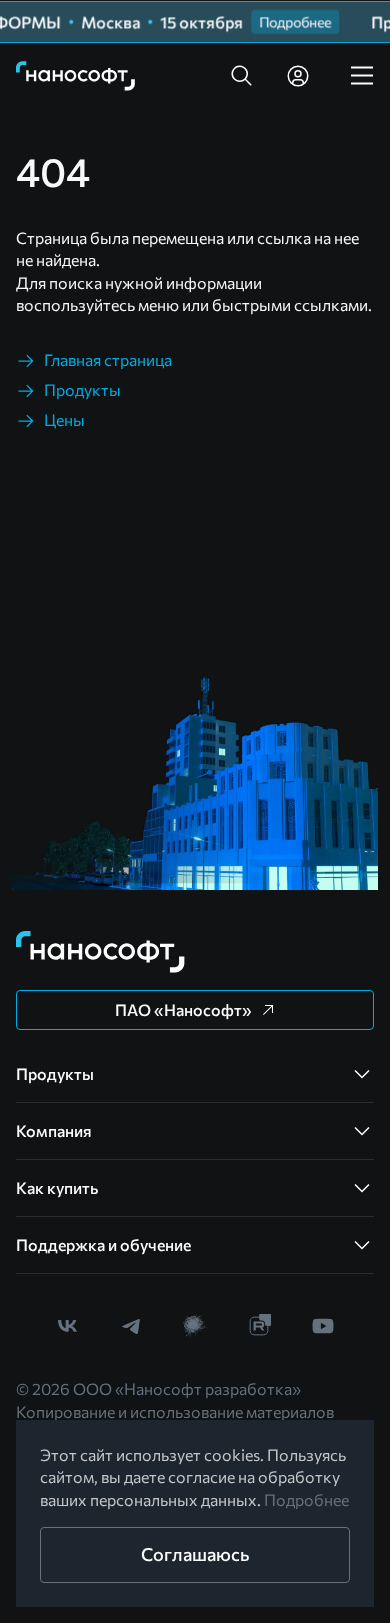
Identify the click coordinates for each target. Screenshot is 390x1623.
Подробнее (306, 1499)
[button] (242, 76)
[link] (76, 76)
